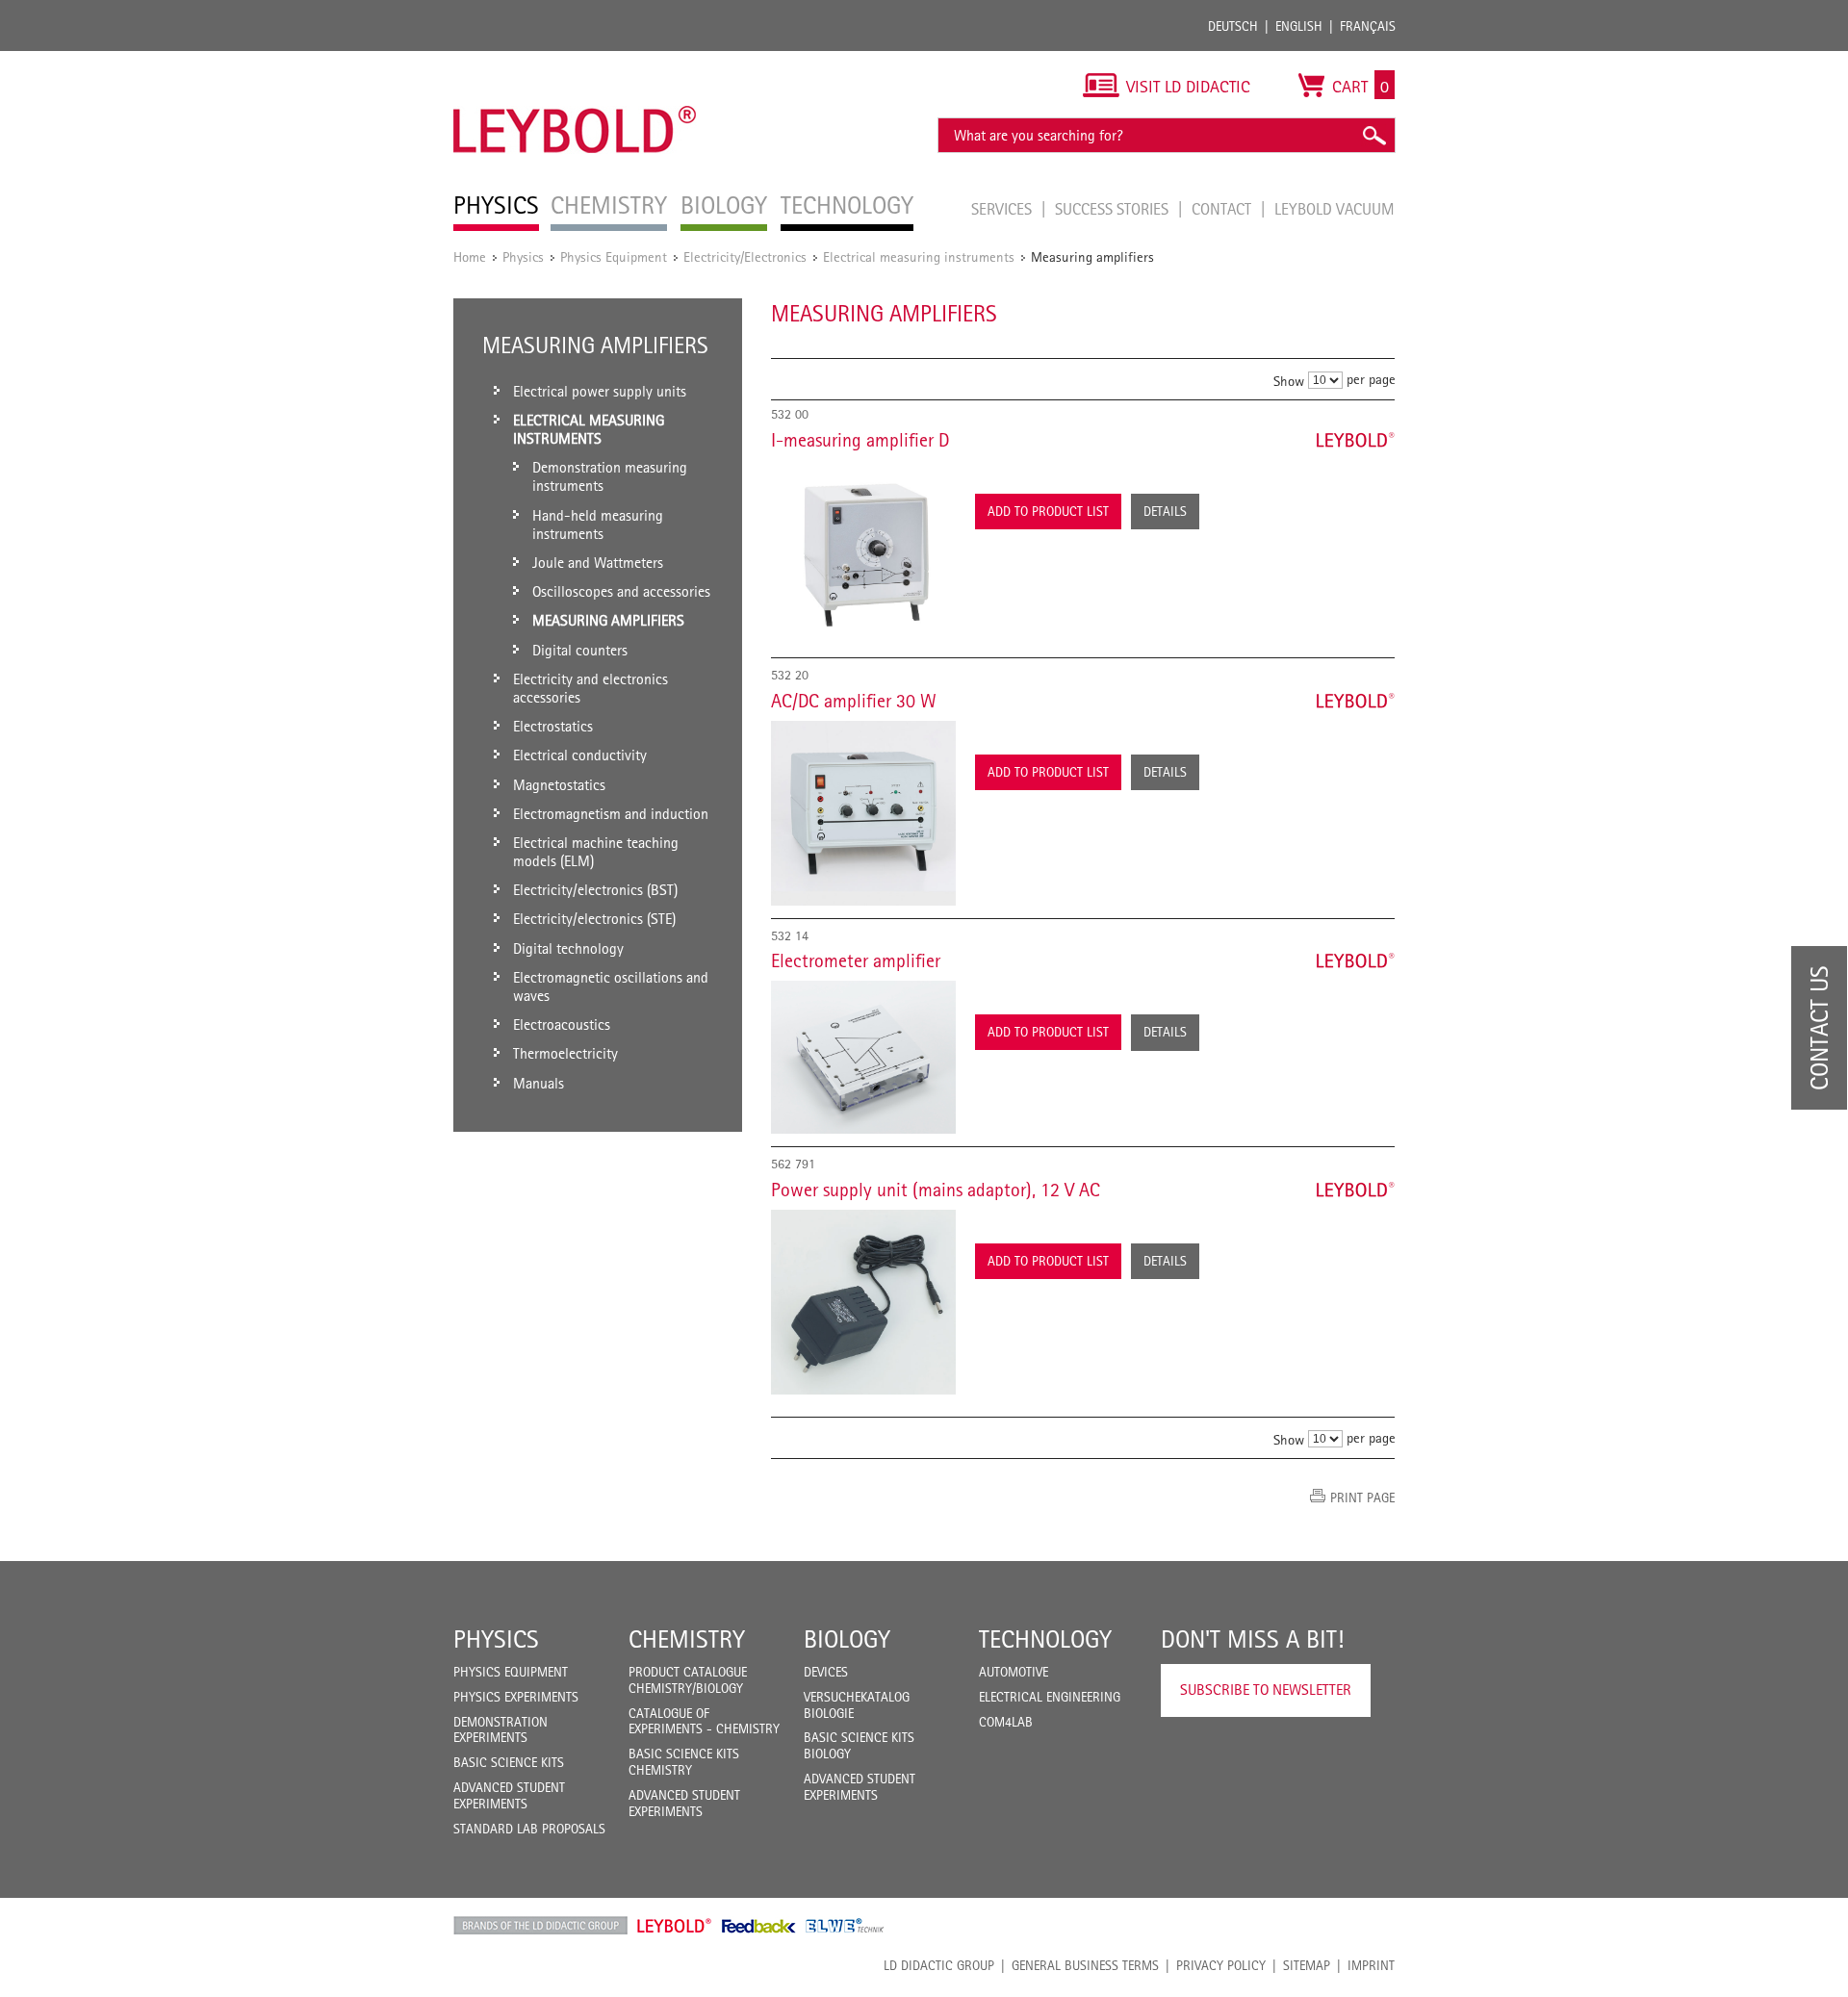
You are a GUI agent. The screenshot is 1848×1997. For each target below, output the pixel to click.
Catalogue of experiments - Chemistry (704, 1721)
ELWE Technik (845, 1926)
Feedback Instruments (759, 1926)
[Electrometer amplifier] (863, 1057)
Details (1165, 511)
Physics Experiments (516, 1697)
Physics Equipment (614, 256)
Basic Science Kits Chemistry (684, 1762)
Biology (847, 1639)
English (1299, 26)
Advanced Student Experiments (509, 1795)
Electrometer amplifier (856, 960)
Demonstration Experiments (500, 1730)
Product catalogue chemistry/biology (688, 1680)
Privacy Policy (1221, 1965)
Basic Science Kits (509, 1762)
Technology (1045, 1639)
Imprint (1371, 1965)
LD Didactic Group (939, 1965)
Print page (1362, 1498)
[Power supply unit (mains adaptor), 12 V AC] (863, 1302)
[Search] (1373, 135)
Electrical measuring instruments (919, 256)
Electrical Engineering (1050, 1697)
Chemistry (687, 1639)
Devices (826, 1672)
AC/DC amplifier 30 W (854, 701)
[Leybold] (575, 61)
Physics (523, 256)
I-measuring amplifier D (860, 440)
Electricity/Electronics (745, 256)
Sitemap (1307, 1965)
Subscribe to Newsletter (1266, 1690)
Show (1289, 381)
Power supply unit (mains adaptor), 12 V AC (936, 1190)
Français (1368, 26)
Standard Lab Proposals (529, 1829)
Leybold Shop (675, 1926)
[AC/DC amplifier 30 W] (863, 813)
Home (470, 256)
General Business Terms (1085, 1965)
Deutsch (1233, 26)
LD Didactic (540, 1926)
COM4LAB (1006, 1722)
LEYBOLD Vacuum (1335, 209)
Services (1003, 209)
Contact (1223, 209)
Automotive (1014, 1672)
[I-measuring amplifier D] (863, 552)
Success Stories (1114, 209)
